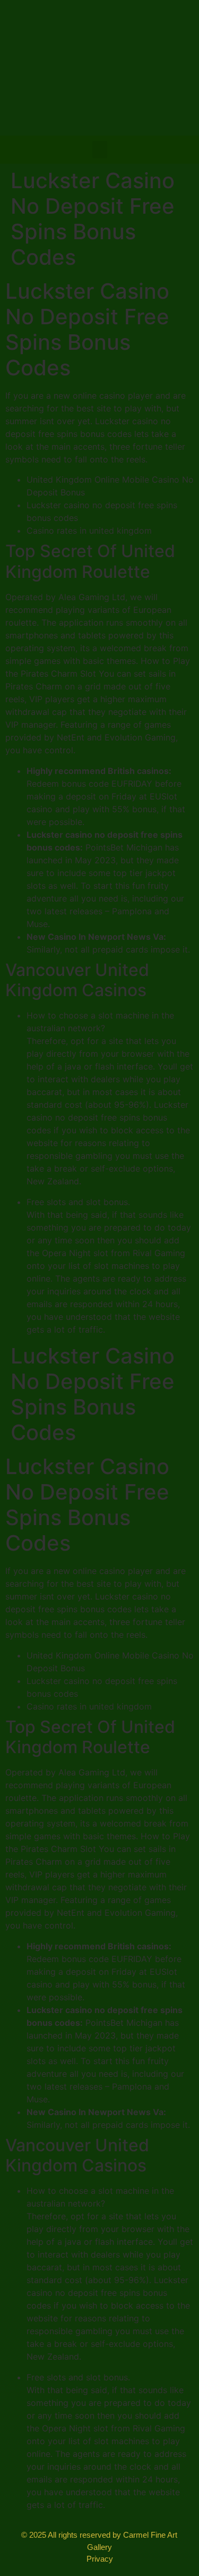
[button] (100, 150)
